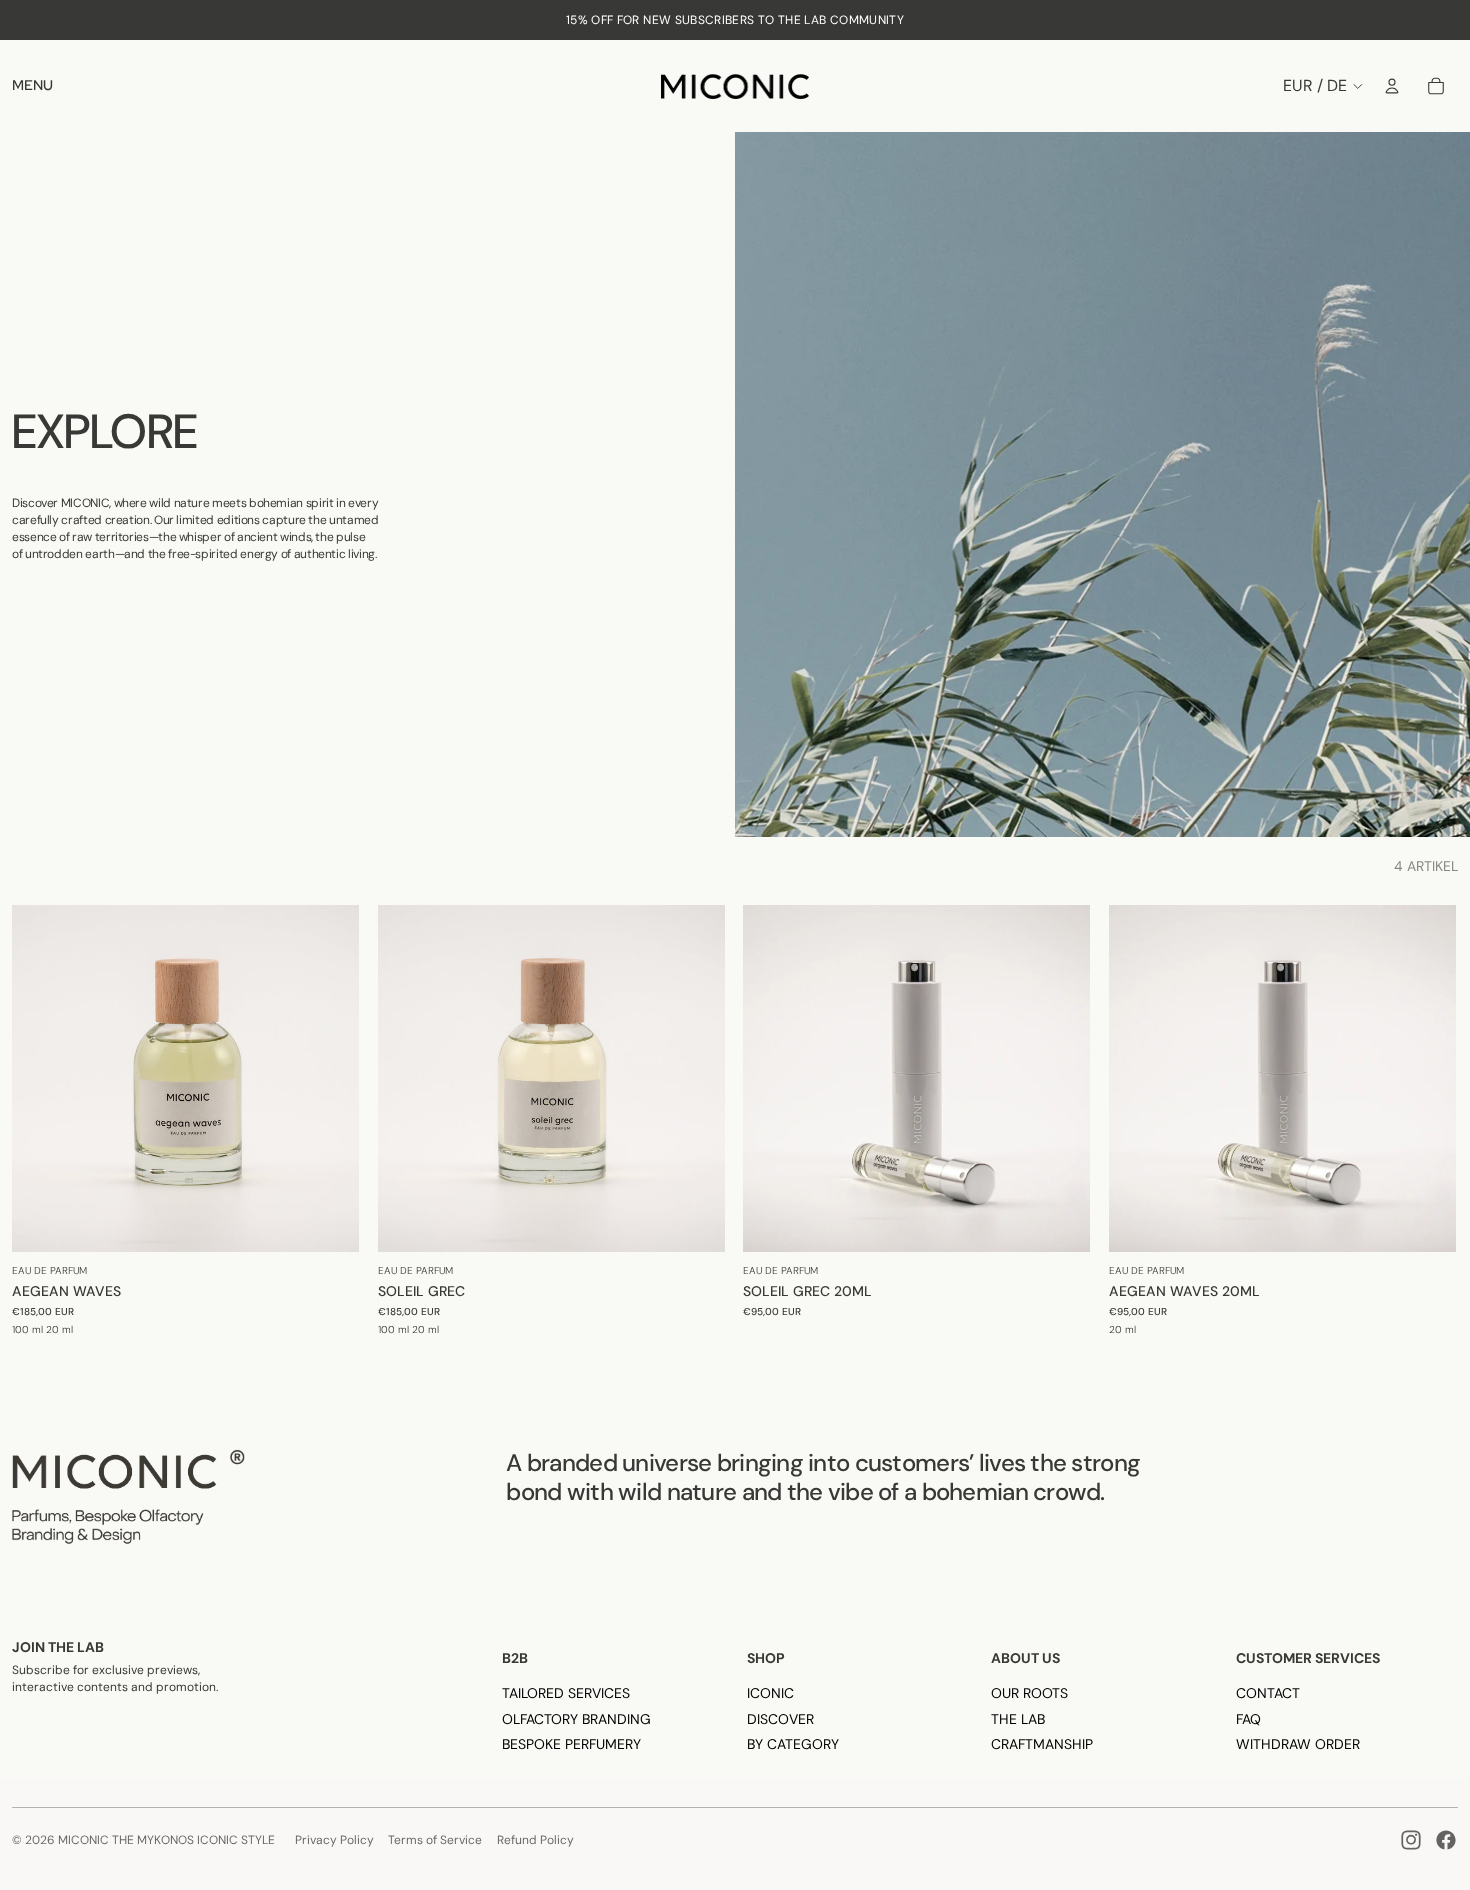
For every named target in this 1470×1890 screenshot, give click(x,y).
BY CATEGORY (793, 1744)
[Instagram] (1411, 1840)
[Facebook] (1446, 1840)
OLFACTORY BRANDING (576, 1719)
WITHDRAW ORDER (1298, 1744)
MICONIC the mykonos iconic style (166, 1840)
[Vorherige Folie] (42, 1078)
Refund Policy (535, 1840)
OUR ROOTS (1029, 1693)
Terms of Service (435, 1840)
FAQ (1248, 1719)
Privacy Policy (334, 1840)
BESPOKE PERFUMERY (571, 1744)
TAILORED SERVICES (566, 1693)
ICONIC (770, 1693)
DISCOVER (780, 1719)
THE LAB (1018, 1719)
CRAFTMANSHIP (1042, 1744)
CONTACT (1268, 1693)
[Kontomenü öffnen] (1392, 86)
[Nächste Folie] (329, 1078)
